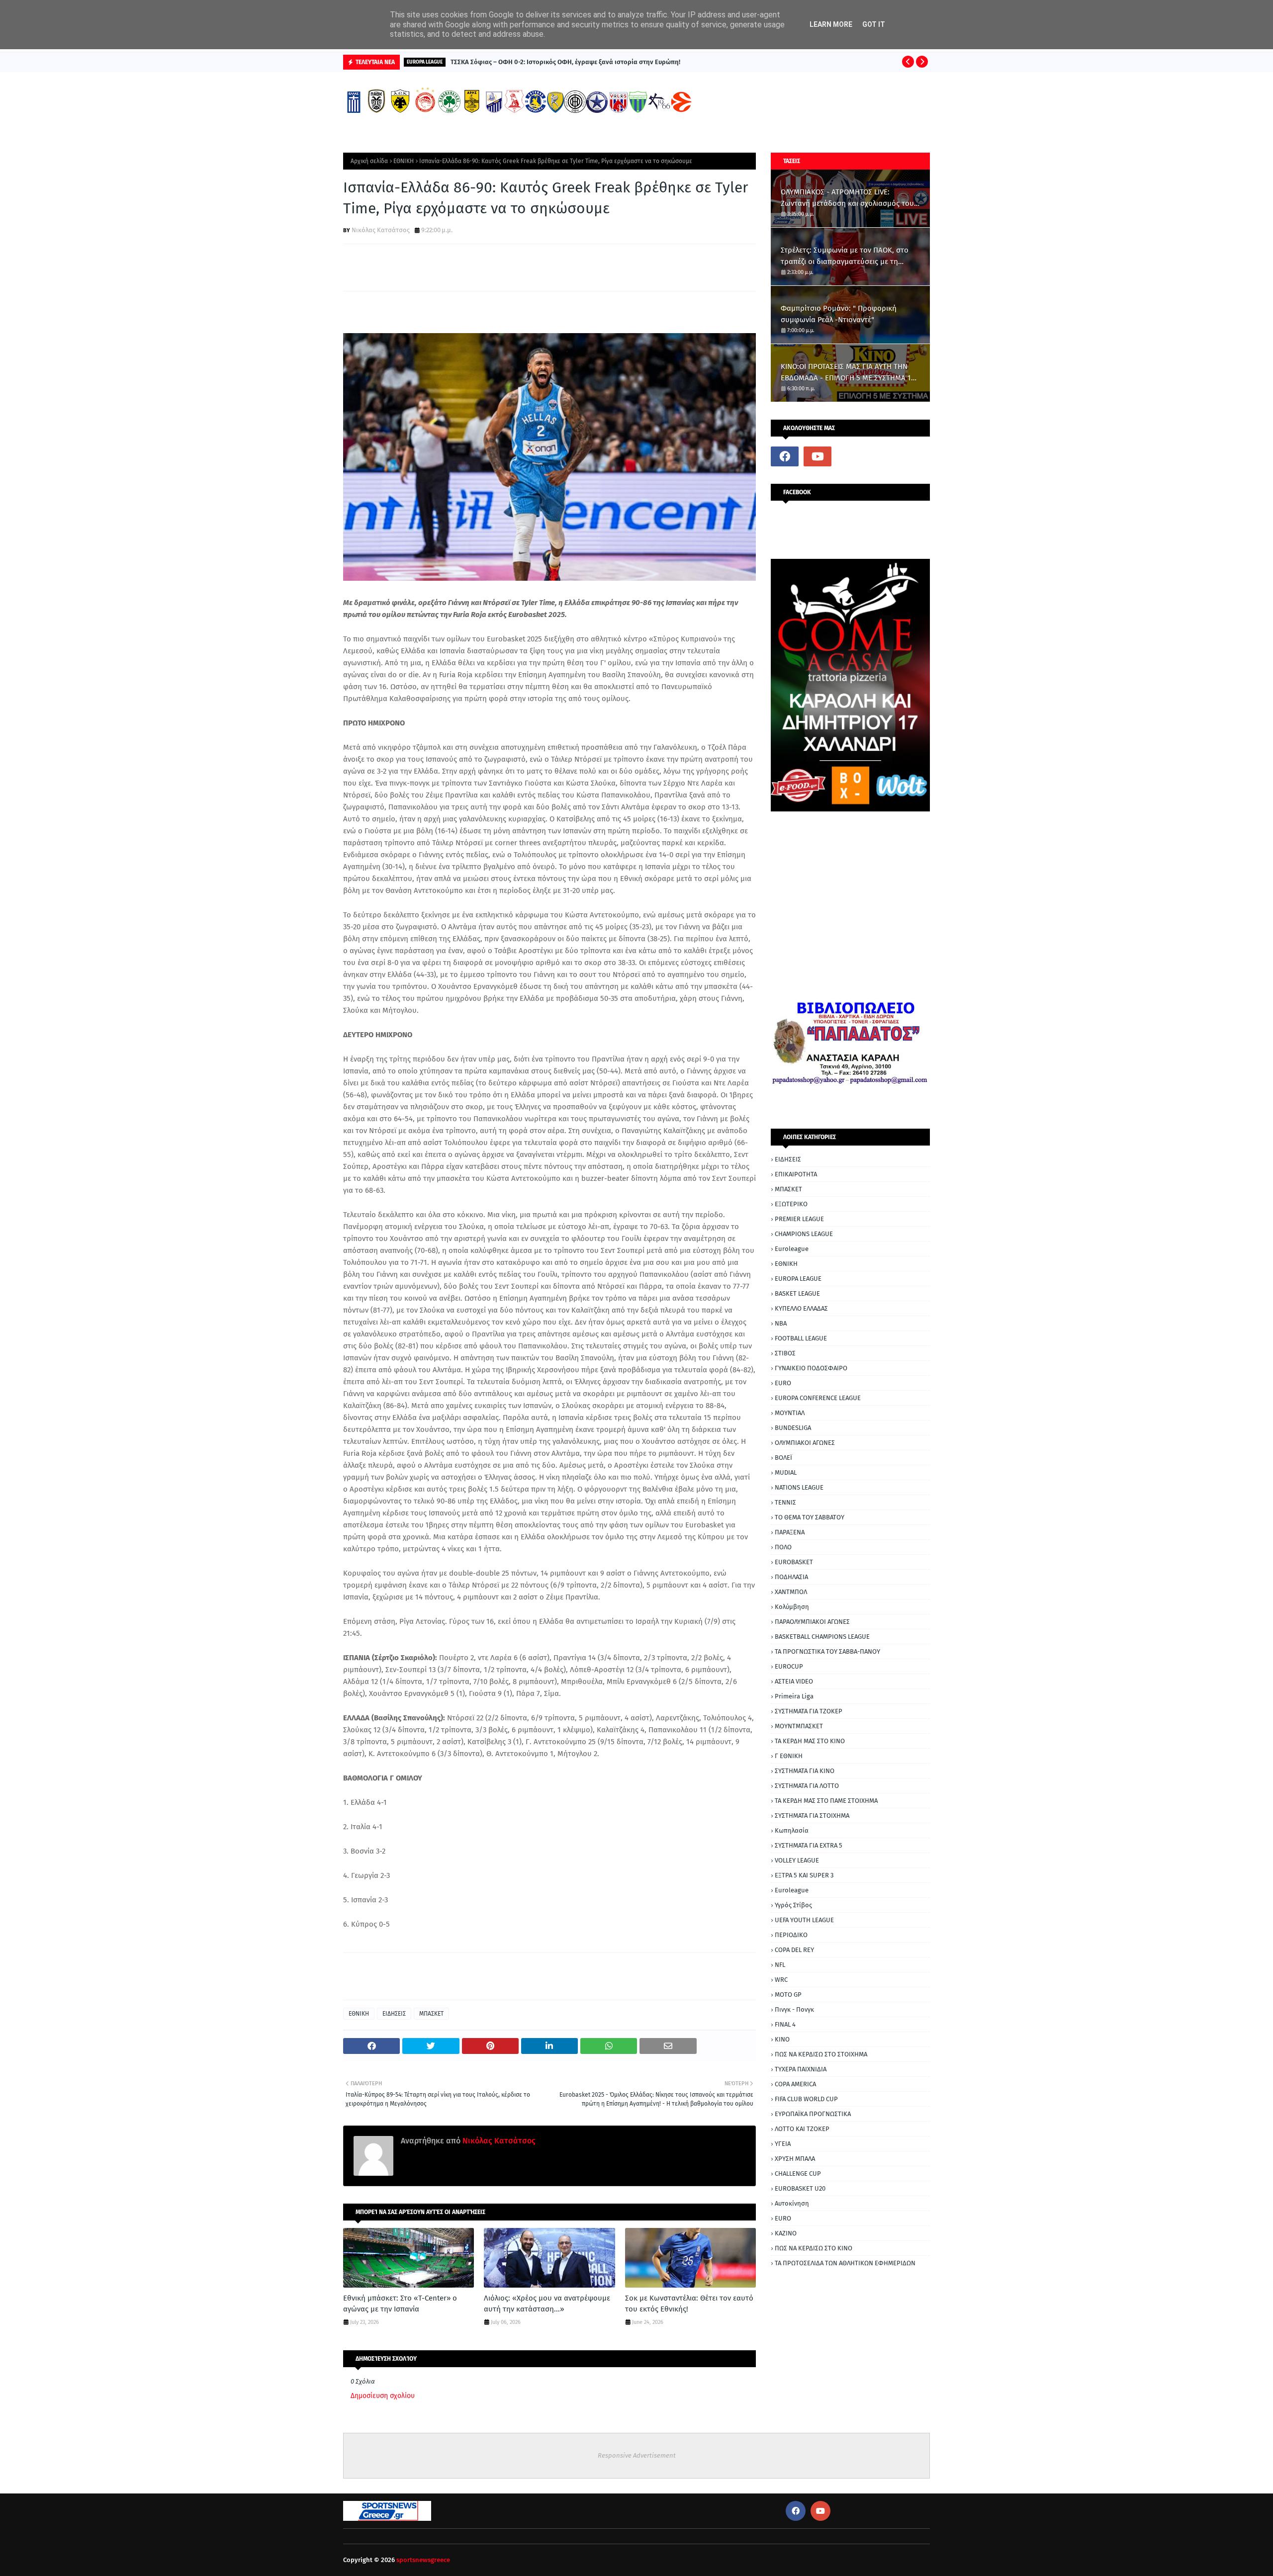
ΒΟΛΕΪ (783, 1458)
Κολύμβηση (792, 1607)
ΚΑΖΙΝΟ (786, 2233)
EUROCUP (789, 1666)
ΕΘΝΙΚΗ (404, 161)
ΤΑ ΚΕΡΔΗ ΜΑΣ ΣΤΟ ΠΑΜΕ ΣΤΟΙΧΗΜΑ (826, 1801)
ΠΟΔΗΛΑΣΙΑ (791, 1577)
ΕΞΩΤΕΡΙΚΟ (791, 1204)
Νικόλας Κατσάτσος (381, 230)
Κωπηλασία (792, 1830)
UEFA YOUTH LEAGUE (804, 1920)
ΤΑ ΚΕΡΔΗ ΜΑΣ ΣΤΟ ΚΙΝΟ (810, 1741)
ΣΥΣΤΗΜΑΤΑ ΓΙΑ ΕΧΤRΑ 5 (809, 1845)
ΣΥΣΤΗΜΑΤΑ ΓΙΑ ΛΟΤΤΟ (807, 1786)
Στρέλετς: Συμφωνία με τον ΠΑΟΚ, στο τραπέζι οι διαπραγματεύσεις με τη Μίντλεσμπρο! (845, 256)
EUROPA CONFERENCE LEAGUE (818, 1398)
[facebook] (785, 456)
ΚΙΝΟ (782, 2039)
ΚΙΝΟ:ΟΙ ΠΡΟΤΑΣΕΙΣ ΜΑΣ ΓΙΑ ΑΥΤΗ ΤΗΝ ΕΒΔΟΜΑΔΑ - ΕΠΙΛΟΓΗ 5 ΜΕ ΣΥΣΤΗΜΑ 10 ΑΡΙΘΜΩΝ (848, 373)
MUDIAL (786, 1472)
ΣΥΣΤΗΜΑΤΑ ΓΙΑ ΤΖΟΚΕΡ (809, 1711)
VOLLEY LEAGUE (797, 1860)
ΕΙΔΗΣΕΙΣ (394, 2014)
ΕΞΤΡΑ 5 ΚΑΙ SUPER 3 (804, 1875)
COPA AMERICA (795, 2084)
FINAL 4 (785, 2024)
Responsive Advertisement (637, 2455)
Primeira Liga (794, 1696)
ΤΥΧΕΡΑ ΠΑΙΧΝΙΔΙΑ (801, 2069)
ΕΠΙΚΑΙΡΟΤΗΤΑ (796, 1174)
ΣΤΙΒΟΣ (785, 1353)
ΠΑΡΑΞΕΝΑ (790, 1532)
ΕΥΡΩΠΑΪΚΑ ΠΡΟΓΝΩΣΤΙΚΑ (813, 2114)
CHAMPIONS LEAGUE (804, 1234)
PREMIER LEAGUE (799, 1219)
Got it (874, 24)
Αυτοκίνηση (792, 2203)
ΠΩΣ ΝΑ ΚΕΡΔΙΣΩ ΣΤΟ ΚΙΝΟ (814, 2248)
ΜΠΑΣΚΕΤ (431, 2014)
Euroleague (792, 1249)
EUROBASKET (794, 1562)
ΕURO (783, 2218)
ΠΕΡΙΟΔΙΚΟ (791, 1935)
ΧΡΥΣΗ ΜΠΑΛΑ (795, 2159)
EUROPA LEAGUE (798, 1279)
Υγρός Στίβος (793, 1905)
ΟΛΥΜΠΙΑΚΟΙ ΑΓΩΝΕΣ (805, 1443)
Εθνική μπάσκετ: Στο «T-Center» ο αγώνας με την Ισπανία (400, 2304)
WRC (781, 1980)
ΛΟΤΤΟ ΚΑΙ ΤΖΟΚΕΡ (802, 2129)
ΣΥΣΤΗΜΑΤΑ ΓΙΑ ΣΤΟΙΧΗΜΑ (812, 1816)
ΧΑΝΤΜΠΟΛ (791, 1592)
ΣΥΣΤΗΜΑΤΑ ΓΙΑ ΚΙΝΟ (805, 1771)
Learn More (831, 24)
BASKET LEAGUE (797, 1293)
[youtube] (818, 456)
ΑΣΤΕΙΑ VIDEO (794, 1681)
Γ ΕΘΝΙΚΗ (789, 1756)
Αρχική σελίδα (369, 161)
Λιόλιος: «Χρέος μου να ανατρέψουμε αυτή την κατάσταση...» (547, 2304)
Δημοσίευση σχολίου (383, 2396)
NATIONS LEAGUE (799, 1487)
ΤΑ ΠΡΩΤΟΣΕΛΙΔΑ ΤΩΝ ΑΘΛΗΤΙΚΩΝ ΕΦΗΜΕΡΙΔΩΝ (845, 2263)
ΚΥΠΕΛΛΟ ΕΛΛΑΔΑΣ (801, 1308)
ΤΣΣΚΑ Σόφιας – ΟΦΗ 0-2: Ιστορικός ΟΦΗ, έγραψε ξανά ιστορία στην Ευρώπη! (565, 62)
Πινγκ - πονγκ (794, 2009)
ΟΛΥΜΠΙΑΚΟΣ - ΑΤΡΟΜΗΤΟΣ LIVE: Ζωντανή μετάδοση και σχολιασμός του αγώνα (847, 198)
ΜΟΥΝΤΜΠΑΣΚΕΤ (799, 1726)
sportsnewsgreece (423, 2560)
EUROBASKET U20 (800, 2188)
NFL (780, 1965)
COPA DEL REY (794, 1950)
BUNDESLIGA (793, 1428)
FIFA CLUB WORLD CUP (806, 2099)
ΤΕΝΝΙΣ (785, 1502)
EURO (783, 1383)
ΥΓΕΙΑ (783, 2144)
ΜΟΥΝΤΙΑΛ (790, 1413)
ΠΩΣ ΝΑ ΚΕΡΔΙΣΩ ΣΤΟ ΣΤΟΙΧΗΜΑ (821, 2054)
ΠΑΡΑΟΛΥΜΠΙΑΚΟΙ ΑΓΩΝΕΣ (812, 1622)
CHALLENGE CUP (798, 2174)
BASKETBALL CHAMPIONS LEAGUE (822, 1637)
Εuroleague (792, 1890)
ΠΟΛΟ (783, 1547)
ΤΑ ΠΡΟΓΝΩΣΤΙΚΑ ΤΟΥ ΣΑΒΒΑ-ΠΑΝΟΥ (827, 1651)
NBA (781, 1323)
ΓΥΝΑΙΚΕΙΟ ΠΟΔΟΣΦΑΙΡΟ (811, 1368)
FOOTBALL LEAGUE (801, 1338)
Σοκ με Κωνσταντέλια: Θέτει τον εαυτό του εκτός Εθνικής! (689, 2304)
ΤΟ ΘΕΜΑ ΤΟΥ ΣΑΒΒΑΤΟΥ (810, 1517)
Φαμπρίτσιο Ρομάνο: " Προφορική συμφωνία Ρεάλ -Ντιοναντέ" (839, 314)
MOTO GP (788, 1995)
